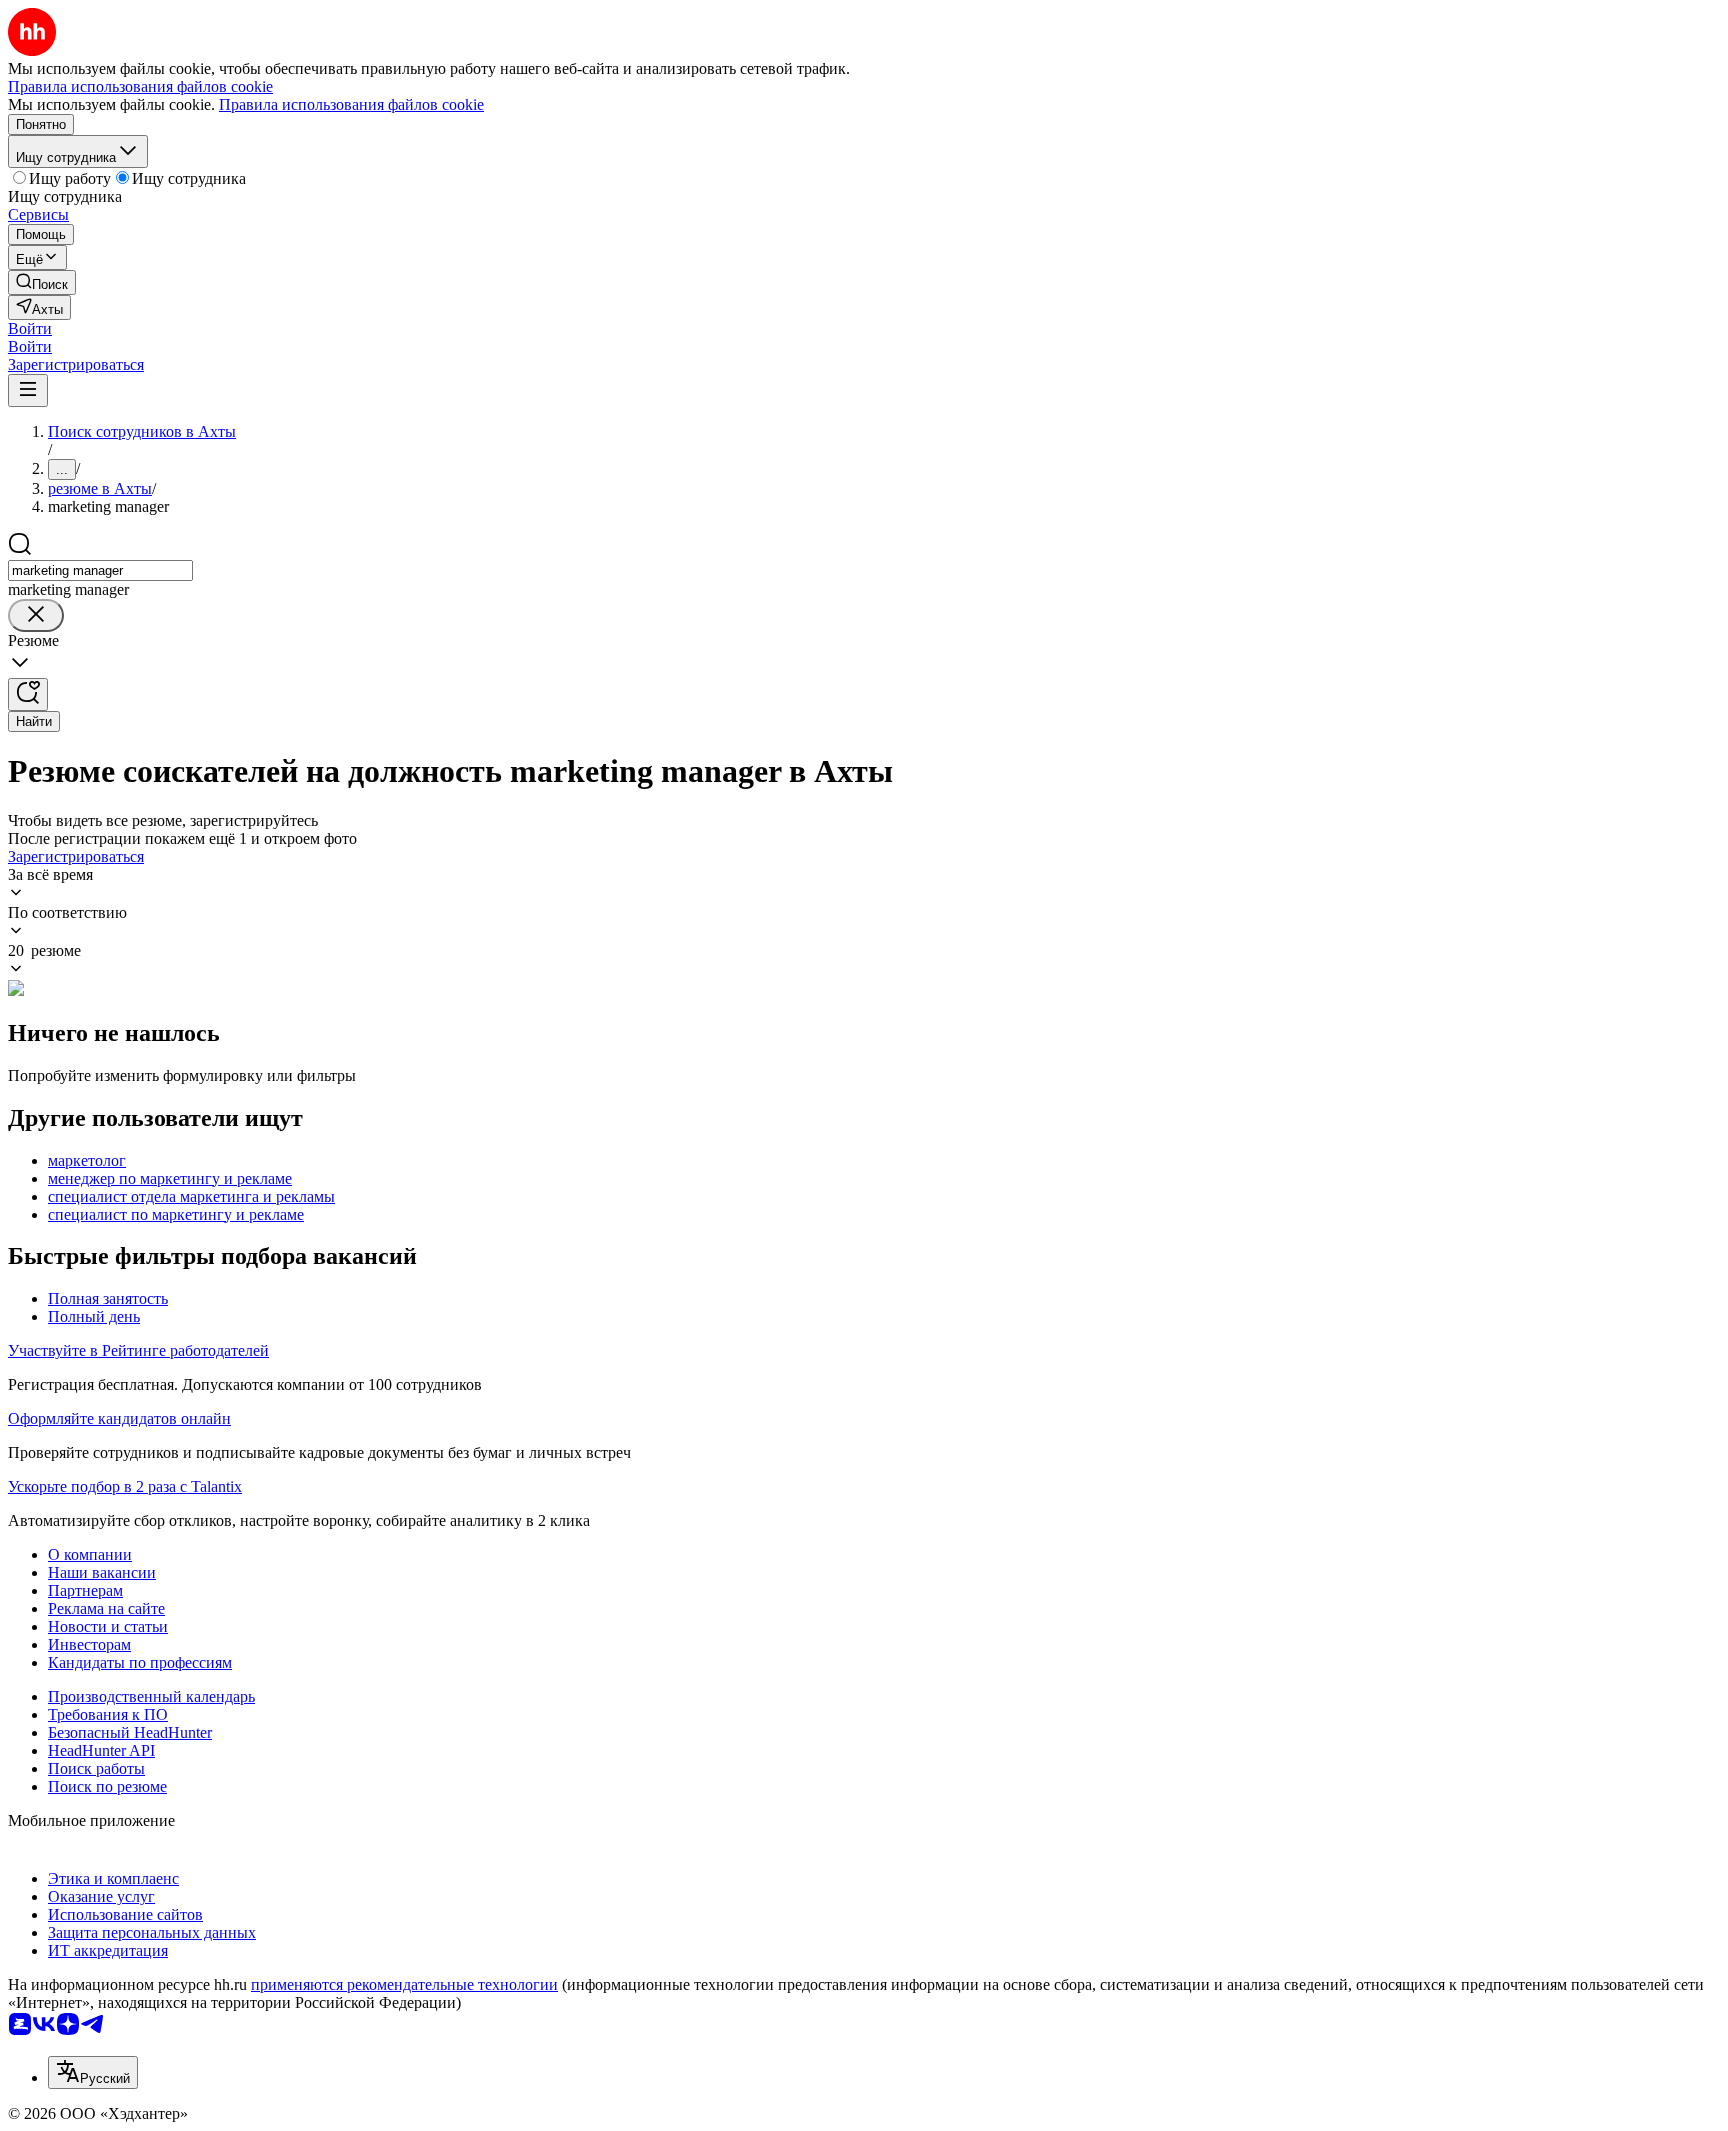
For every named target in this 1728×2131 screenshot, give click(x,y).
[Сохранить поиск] (28, 694)
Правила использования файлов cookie (351, 104)
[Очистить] (36, 615)
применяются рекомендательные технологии (404, 1984)
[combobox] (100, 570)
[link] (42, 282)
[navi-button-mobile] (28, 390)
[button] (30, 328)
